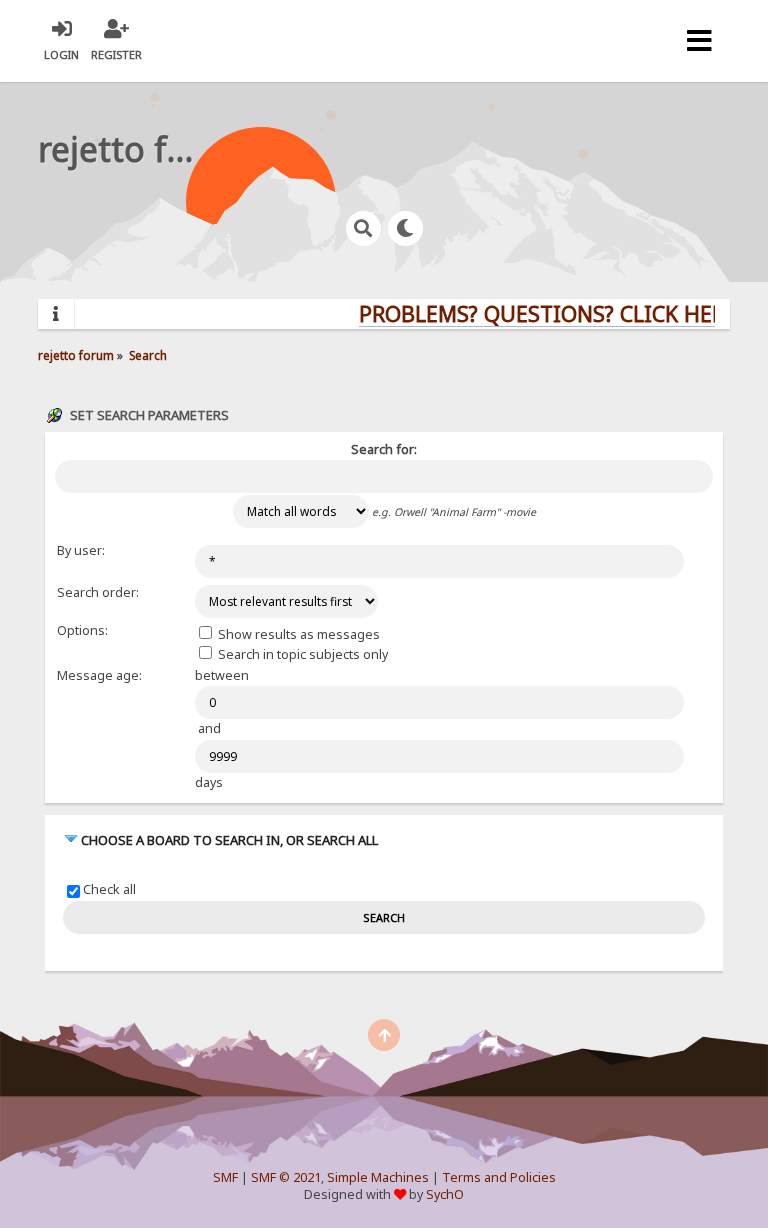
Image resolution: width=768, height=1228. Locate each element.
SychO (445, 1194)
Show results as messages (297, 634)
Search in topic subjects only (301, 654)
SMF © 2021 (286, 1177)
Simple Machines (378, 1177)
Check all (109, 890)
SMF (225, 1177)
